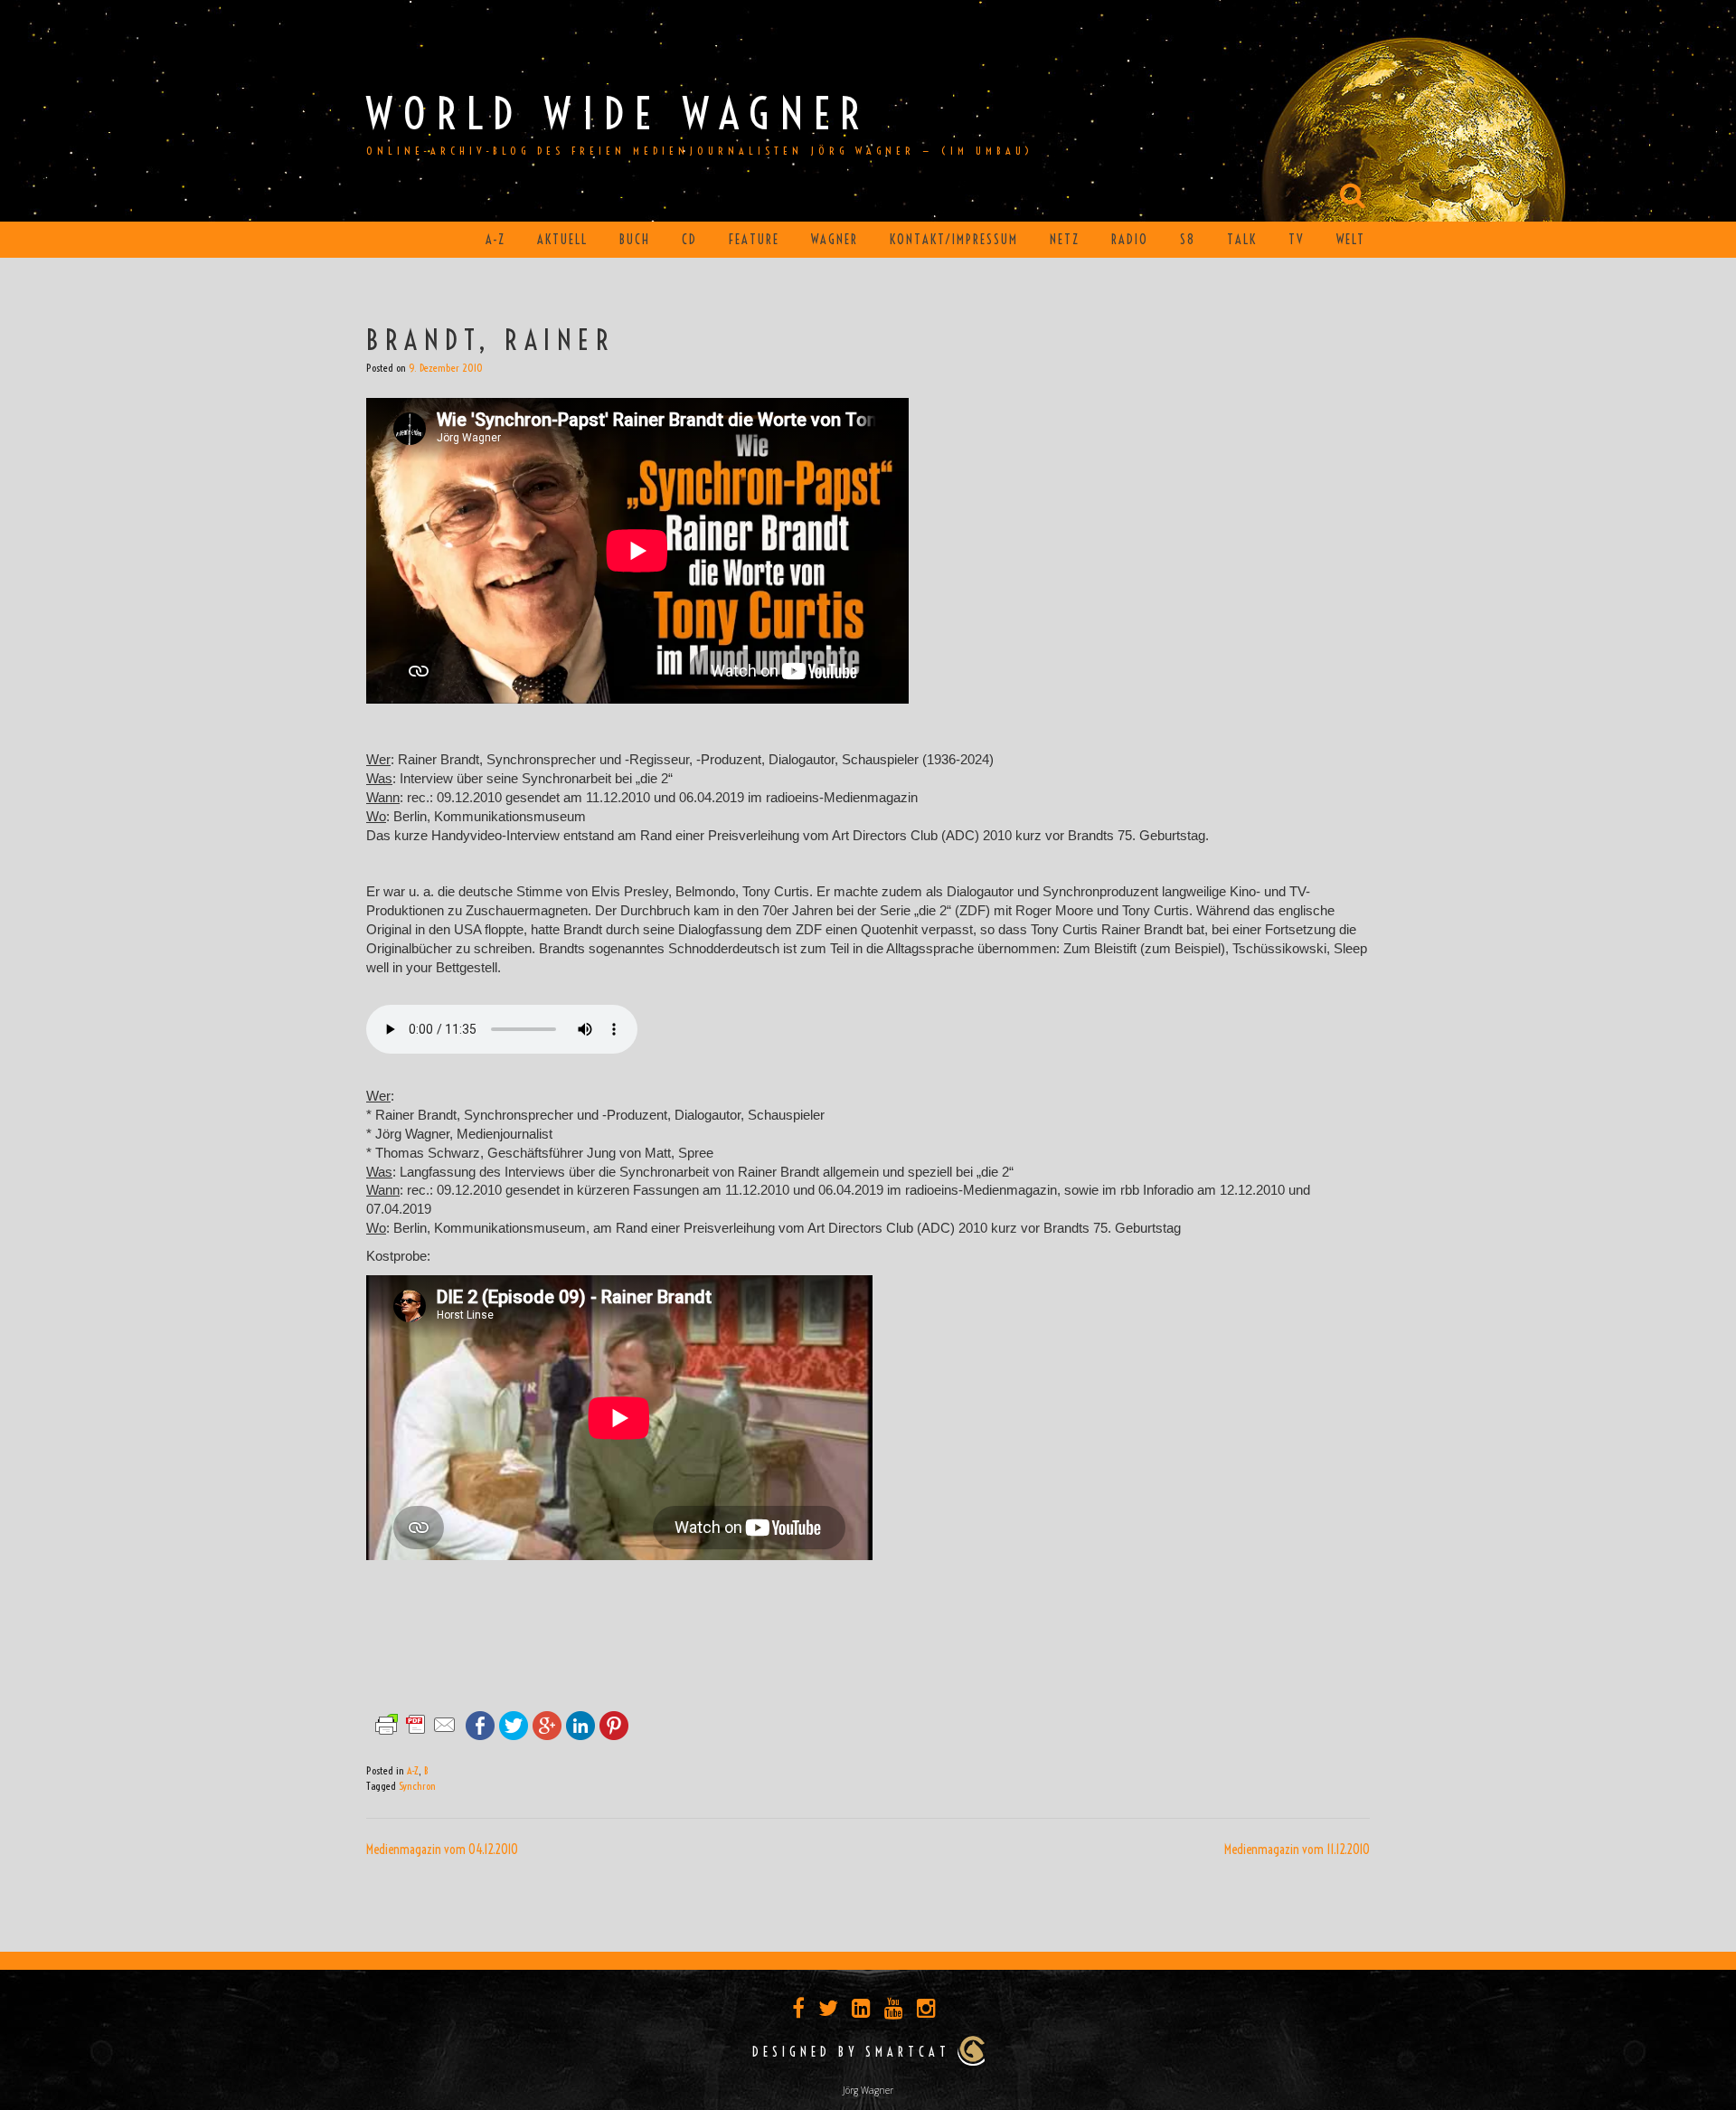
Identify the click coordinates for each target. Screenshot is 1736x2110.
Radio (1130, 240)
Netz (1065, 240)
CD (689, 240)
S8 (1188, 240)
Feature (754, 240)
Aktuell (562, 240)
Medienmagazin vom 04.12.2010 (442, 1850)
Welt (1351, 240)
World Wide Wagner (618, 114)
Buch (635, 240)
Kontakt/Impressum (954, 240)
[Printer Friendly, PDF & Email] (416, 1724)
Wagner (835, 240)
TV (1297, 240)
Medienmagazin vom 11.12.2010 (1297, 1850)
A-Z (495, 240)
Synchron (417, 1786)
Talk (1242, 240)
